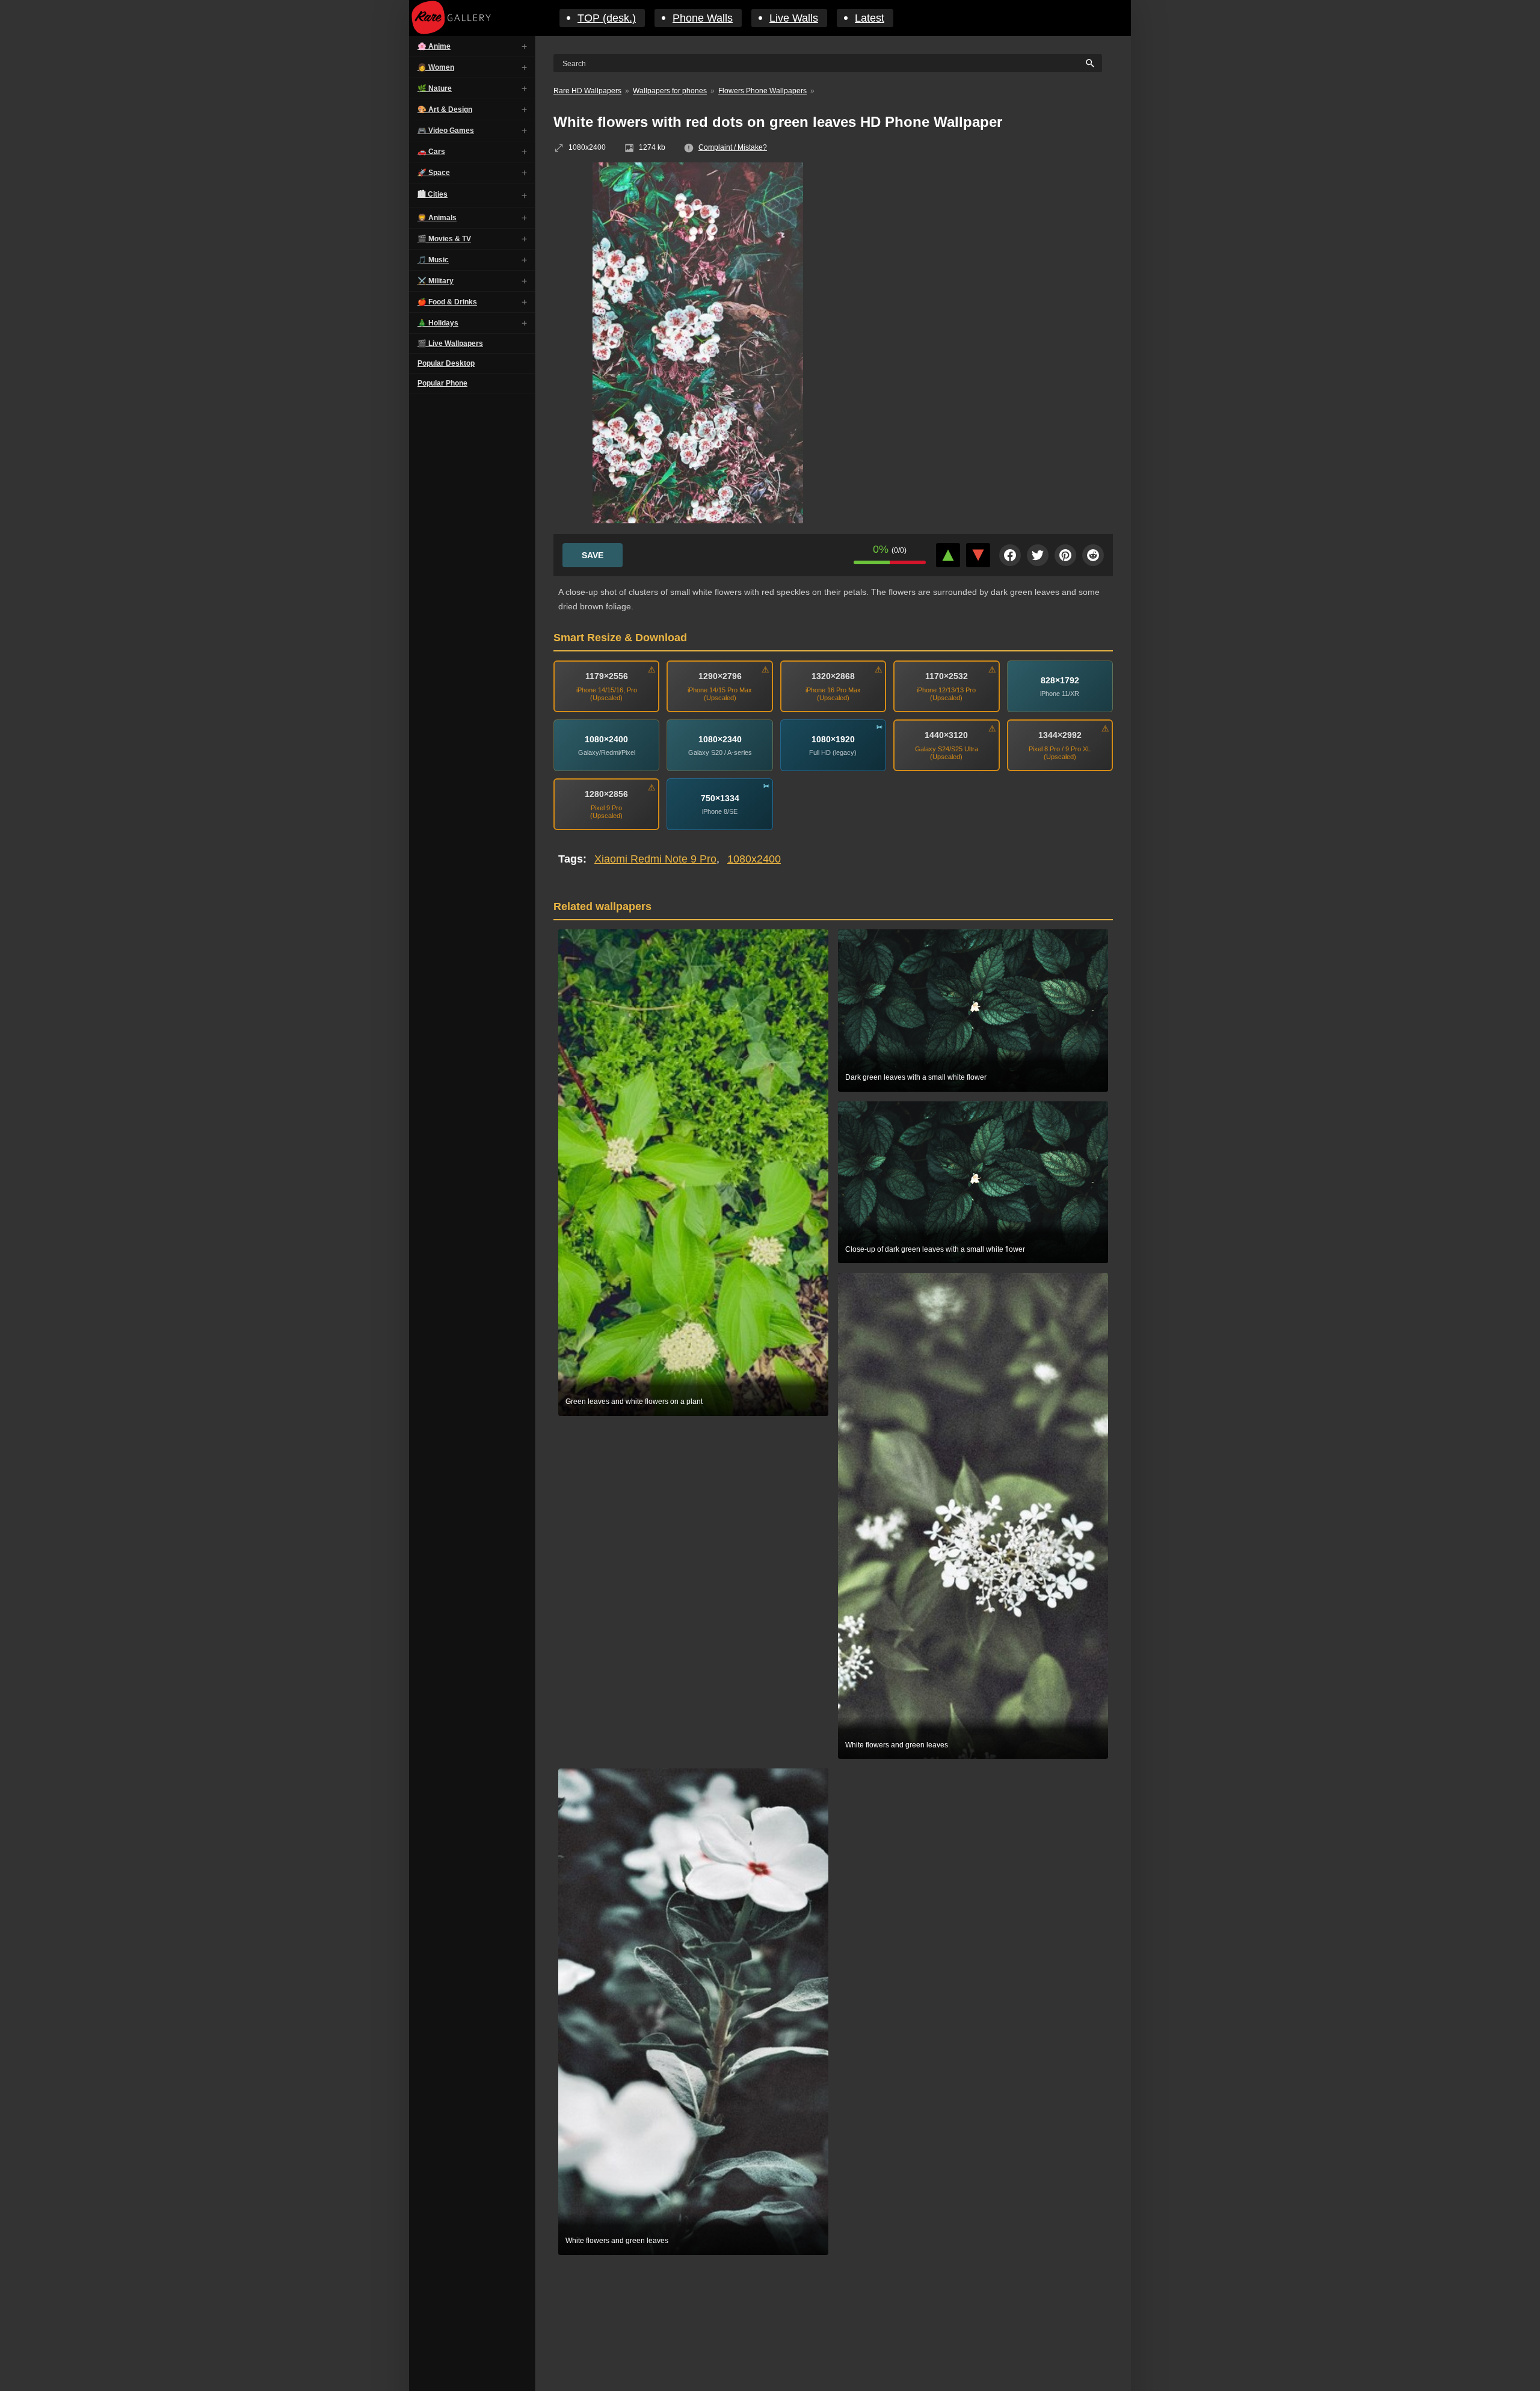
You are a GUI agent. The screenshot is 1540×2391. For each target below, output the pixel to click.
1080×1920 (833, 739)
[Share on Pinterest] (1065, 555)
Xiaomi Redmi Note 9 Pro (655, 859)
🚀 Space (434, 173)
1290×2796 (720, 676)
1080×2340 (720, 739)
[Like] (948, 555)
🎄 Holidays (438, 323)
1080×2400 (606, 739)
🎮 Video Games (446, 131)
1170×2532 (947, 676)
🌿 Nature (435, 88)
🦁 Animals (437, 218)
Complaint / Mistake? (733, 147)
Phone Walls (703, 18)
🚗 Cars (431, 152)
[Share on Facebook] (1010, 555)
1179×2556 (607, 676)
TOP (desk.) (607, 18)
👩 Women (436, 67)
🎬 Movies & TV (444, 239)
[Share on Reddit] (1093, 555)
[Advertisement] (987, 250)
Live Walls (794, 18)
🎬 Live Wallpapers (450, 343)
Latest (870, 18)
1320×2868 (833, 676)
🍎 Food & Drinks (447, 302)
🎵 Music (433, 260)
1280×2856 (606, 794)
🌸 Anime (434, 46)
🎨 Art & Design (445, 109)
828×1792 (1060, 680)
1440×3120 (946, 735)
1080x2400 (754, 859)
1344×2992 (1060, 735)
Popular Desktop (446, 363)
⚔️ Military (436, 281)
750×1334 (720, 798)
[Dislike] (978, 555)
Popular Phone (442, 383)
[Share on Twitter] (1038, 555)
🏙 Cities (433, 194)
